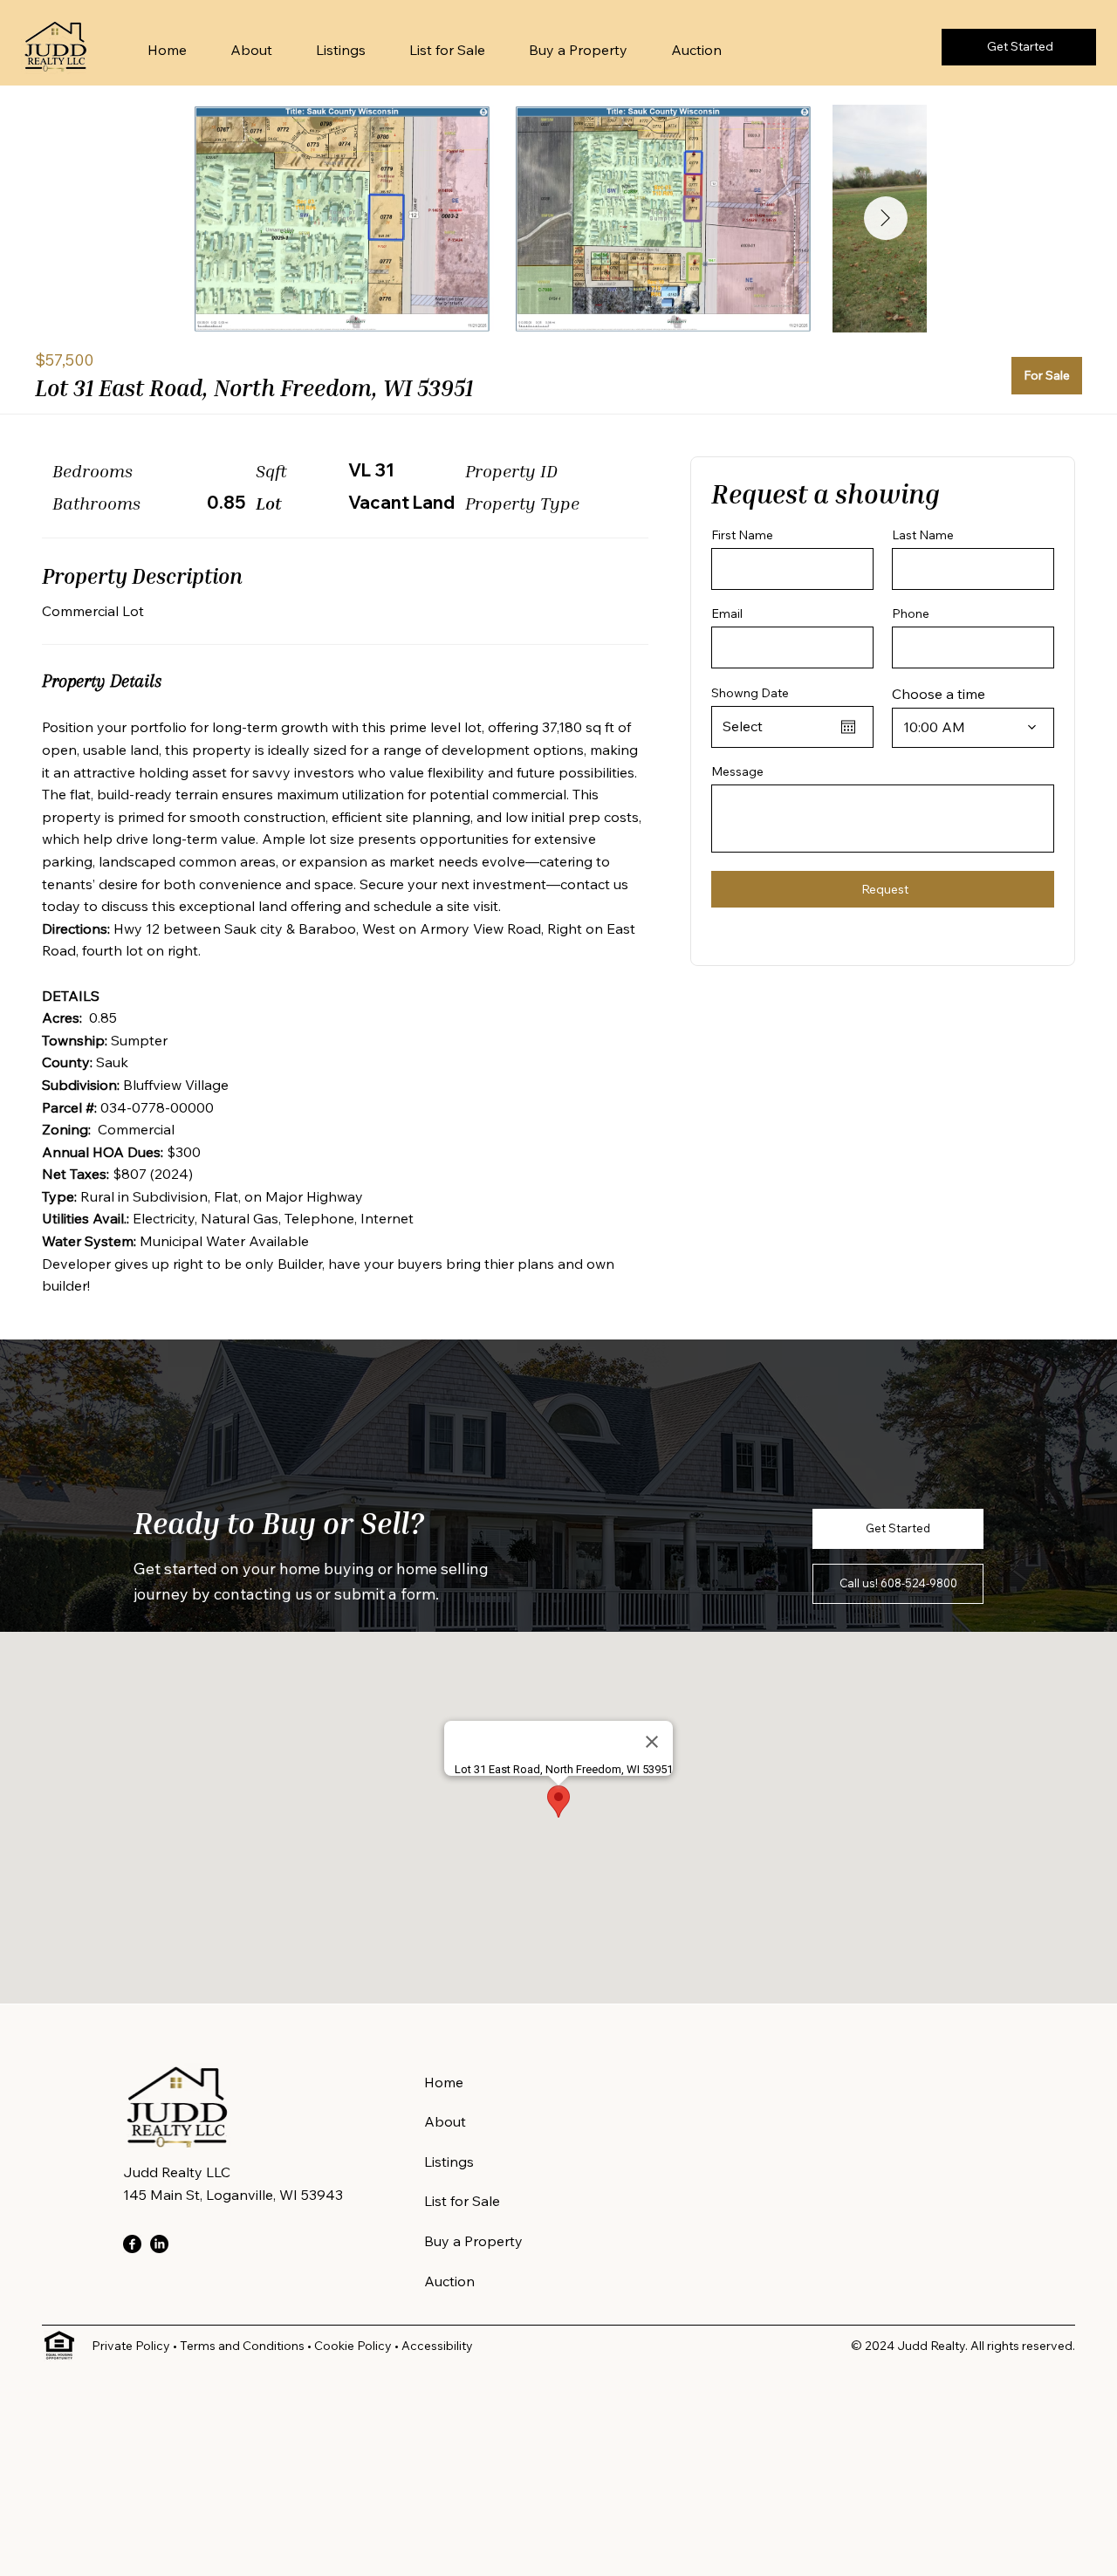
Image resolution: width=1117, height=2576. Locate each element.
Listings (449, 2162)
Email (727, 614)
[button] (898, 1529)
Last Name (923, 535)
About (445, 2121)
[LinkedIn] (159, 2244)
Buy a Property (473, 2241)
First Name (742, 535)
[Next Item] (886, 218)
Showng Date (750, 693)
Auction (449, 2281)
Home (444, 2082)
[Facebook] (132, 2244)
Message (737, 771)
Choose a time (939, 694)
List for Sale (462, 2201)
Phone (911, 614)
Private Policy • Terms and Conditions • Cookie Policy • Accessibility (282, 2346)
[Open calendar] (848, 727)
